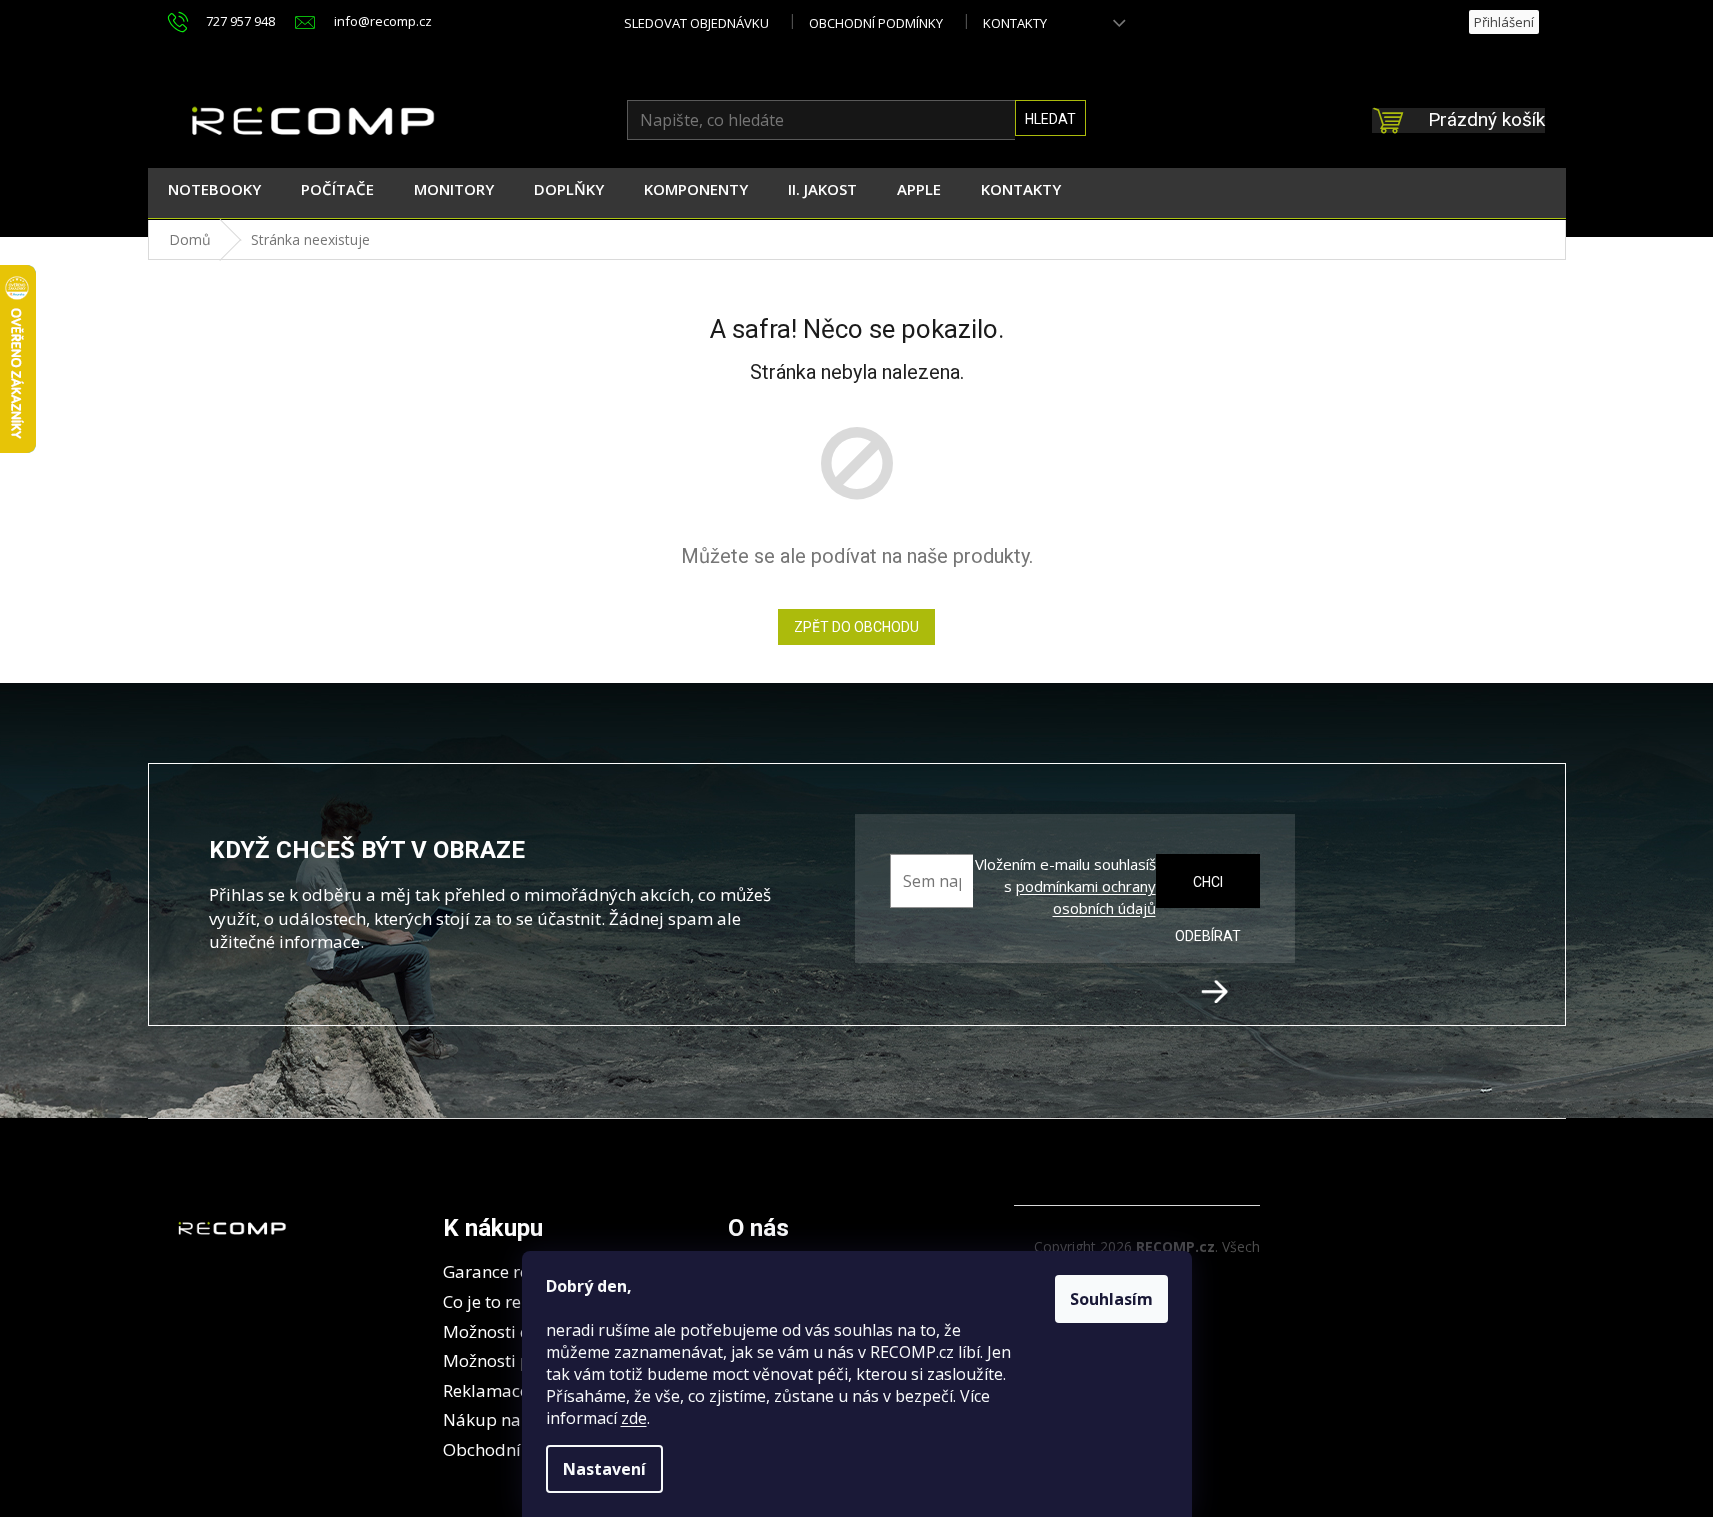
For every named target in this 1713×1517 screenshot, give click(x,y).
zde (634, 1418)
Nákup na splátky (513, 1419)
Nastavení (604, 1469)
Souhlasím (1111, 1299)
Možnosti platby (507, 1360)
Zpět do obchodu (856, 627)
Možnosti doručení (517, 1331)
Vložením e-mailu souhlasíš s (1065, 886)
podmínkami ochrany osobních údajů (1086, 897)
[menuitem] (214, 193)
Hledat (1050, 119)
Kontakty (1015, 23)
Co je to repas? (500, 1301)
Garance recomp (508, 1271)
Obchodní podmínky (876, 23)
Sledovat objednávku (696, 23)
